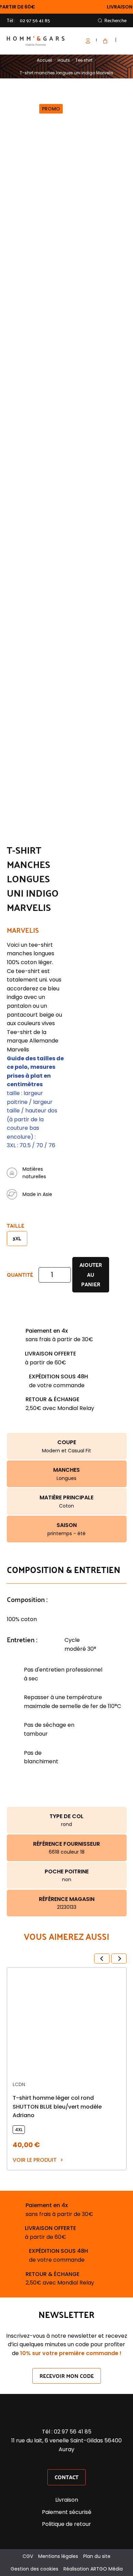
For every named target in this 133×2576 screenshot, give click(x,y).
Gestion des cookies (34, 2569)
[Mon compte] (91, 41)
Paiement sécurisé (67, 2512)
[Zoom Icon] (120, 103)
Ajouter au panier (91, 1275)
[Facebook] (58, 2461)
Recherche (115, 20)
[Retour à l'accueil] (36, 41)
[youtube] (75, 2461)
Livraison (67, 2500)
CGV (28, 2556)
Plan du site (97, 2556)
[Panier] (104, 41)
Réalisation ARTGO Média (93, 2569)
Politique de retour (66, 2524)
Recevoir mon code (67, 2375)
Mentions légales (58, 2556)
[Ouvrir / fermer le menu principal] (124, 41)
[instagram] (66, 2461)
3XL (17, 1238)
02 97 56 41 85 (35, 20)
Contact (66, 2477)
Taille (16, 1225)
